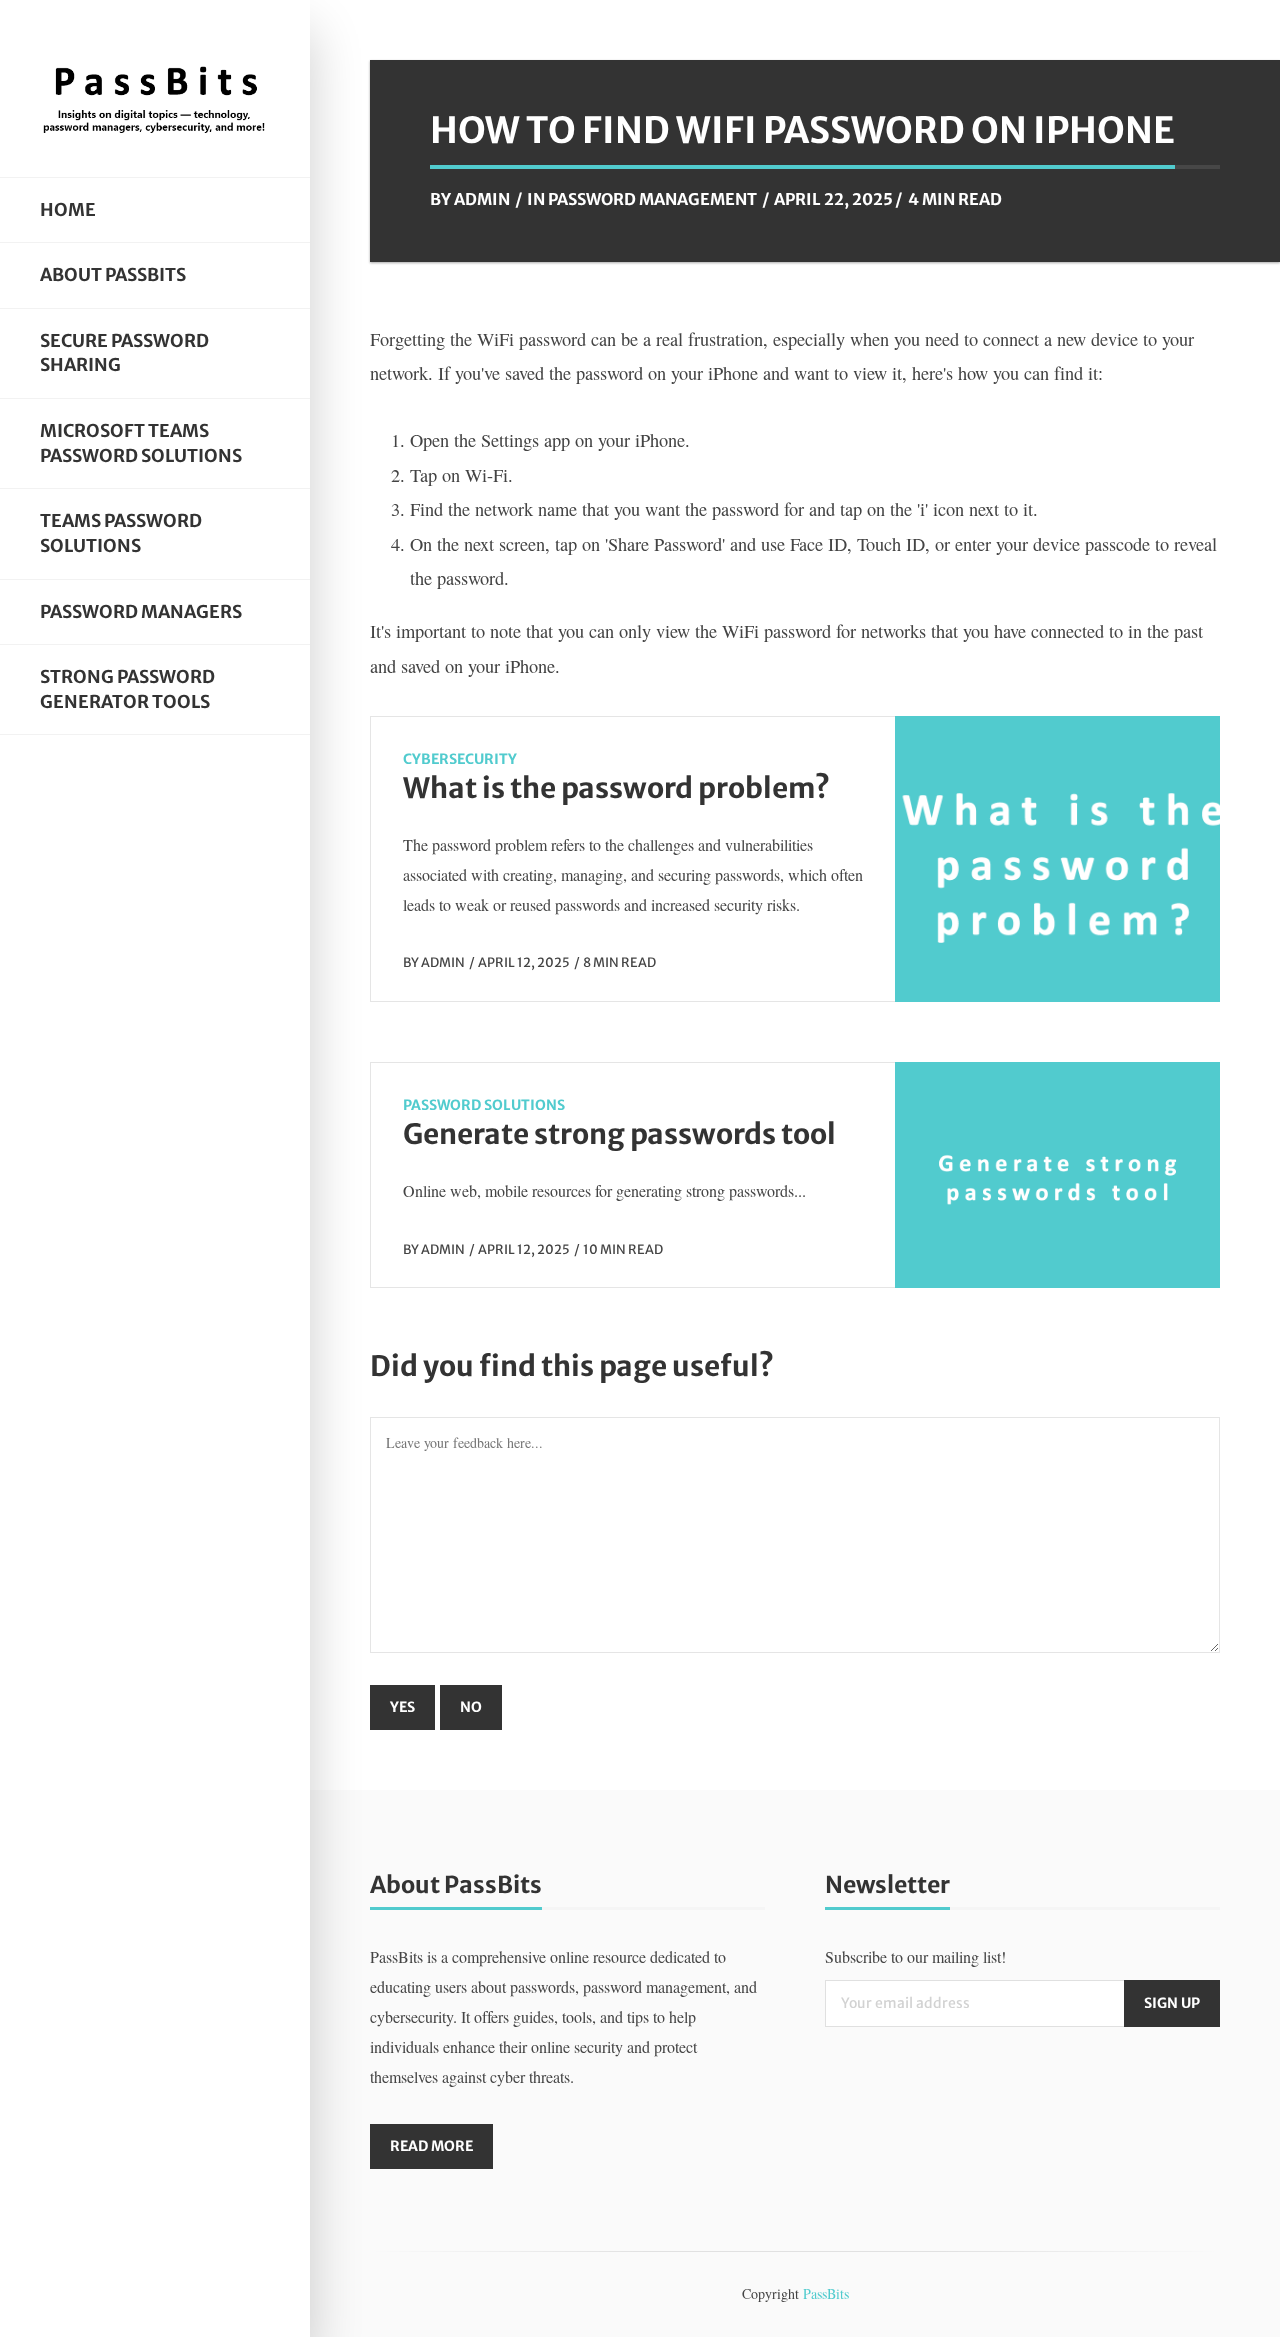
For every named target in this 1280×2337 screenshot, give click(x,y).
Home (68, 210)
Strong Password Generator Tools (127, 689)
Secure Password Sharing (124, 353)
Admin (482, 199)
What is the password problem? (616, 788)
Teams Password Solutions (121, 533)
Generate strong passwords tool (619, 1134)
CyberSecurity (460, 759)
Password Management (652, 199)
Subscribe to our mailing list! (915, 1956)
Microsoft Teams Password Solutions (141, 443)
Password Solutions (484, 1105)
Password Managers (141, 612)
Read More (431, 2146)
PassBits (826, 2293)
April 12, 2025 (524, 962)
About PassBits (113, 275)
